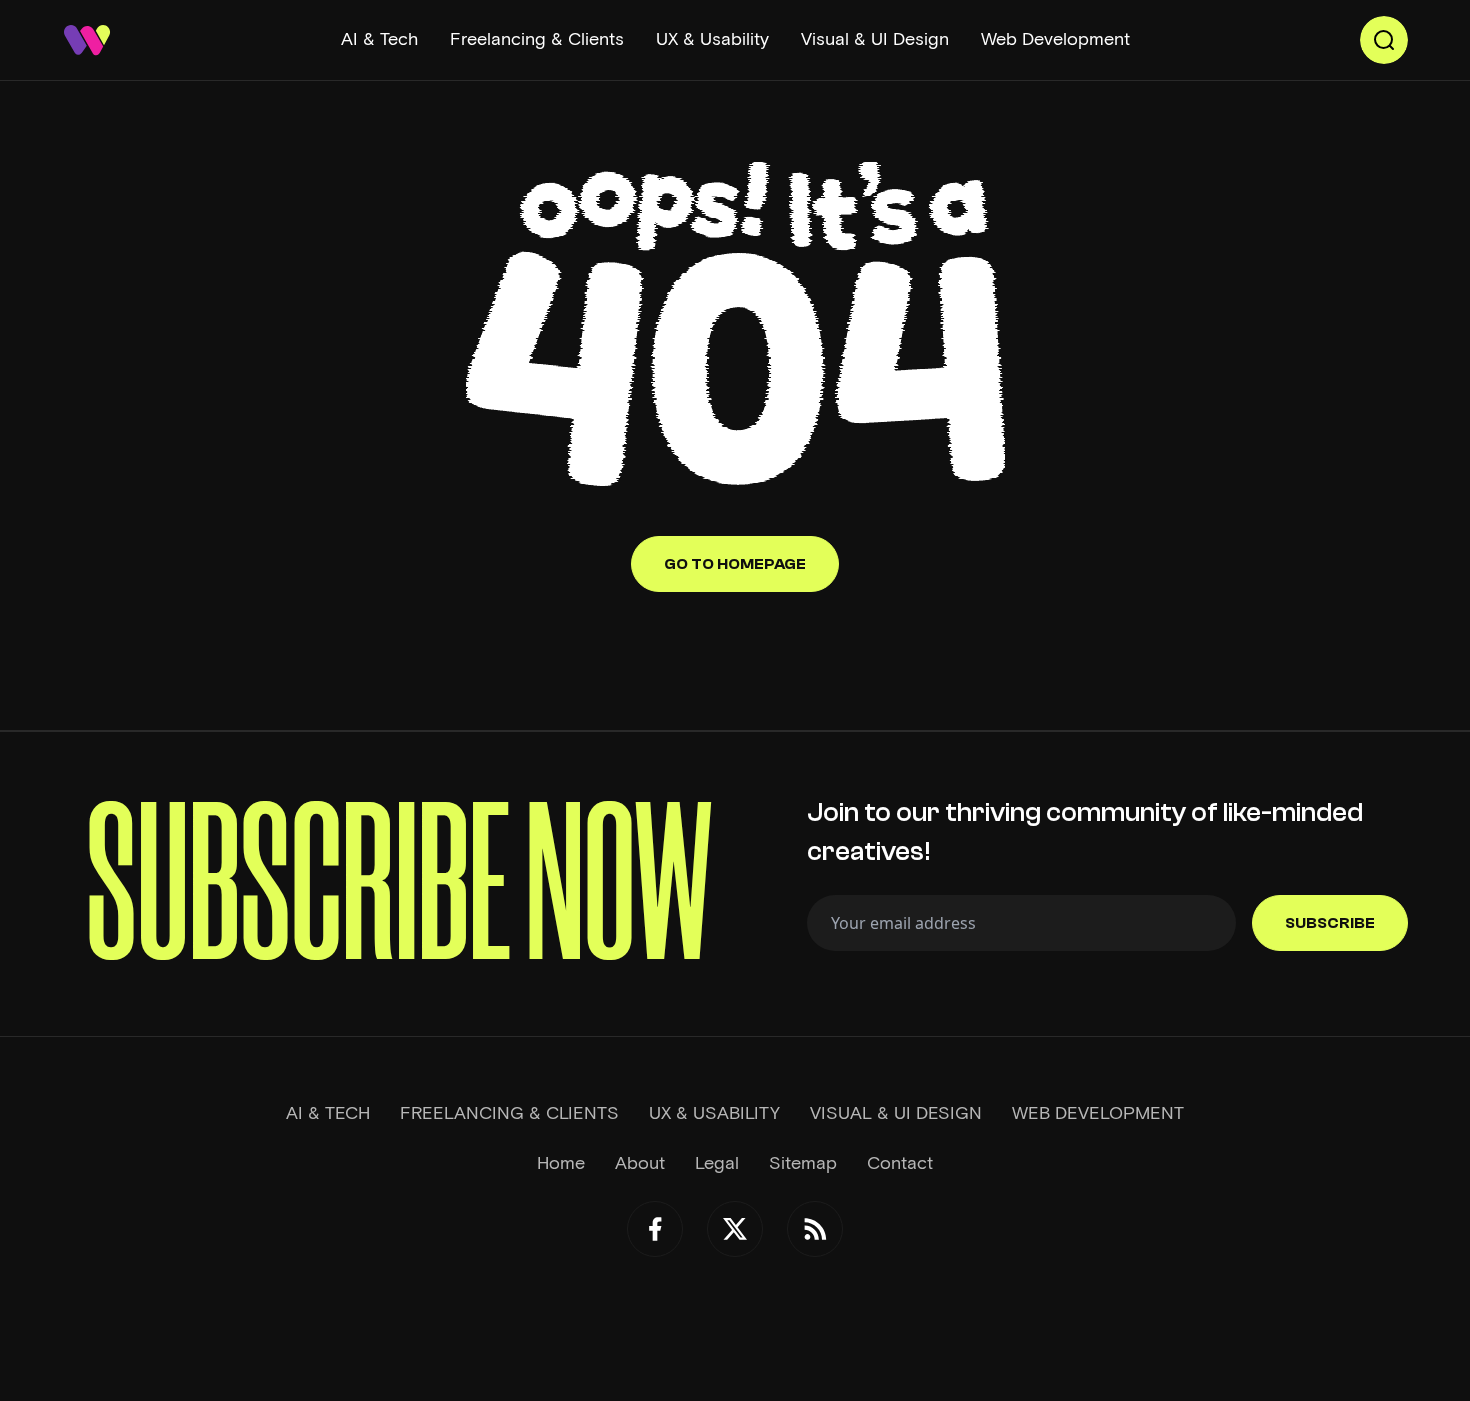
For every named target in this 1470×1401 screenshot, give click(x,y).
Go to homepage (735, 564)
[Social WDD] (655, 1229)
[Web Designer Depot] (87, 40)
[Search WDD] (1384, 40)
